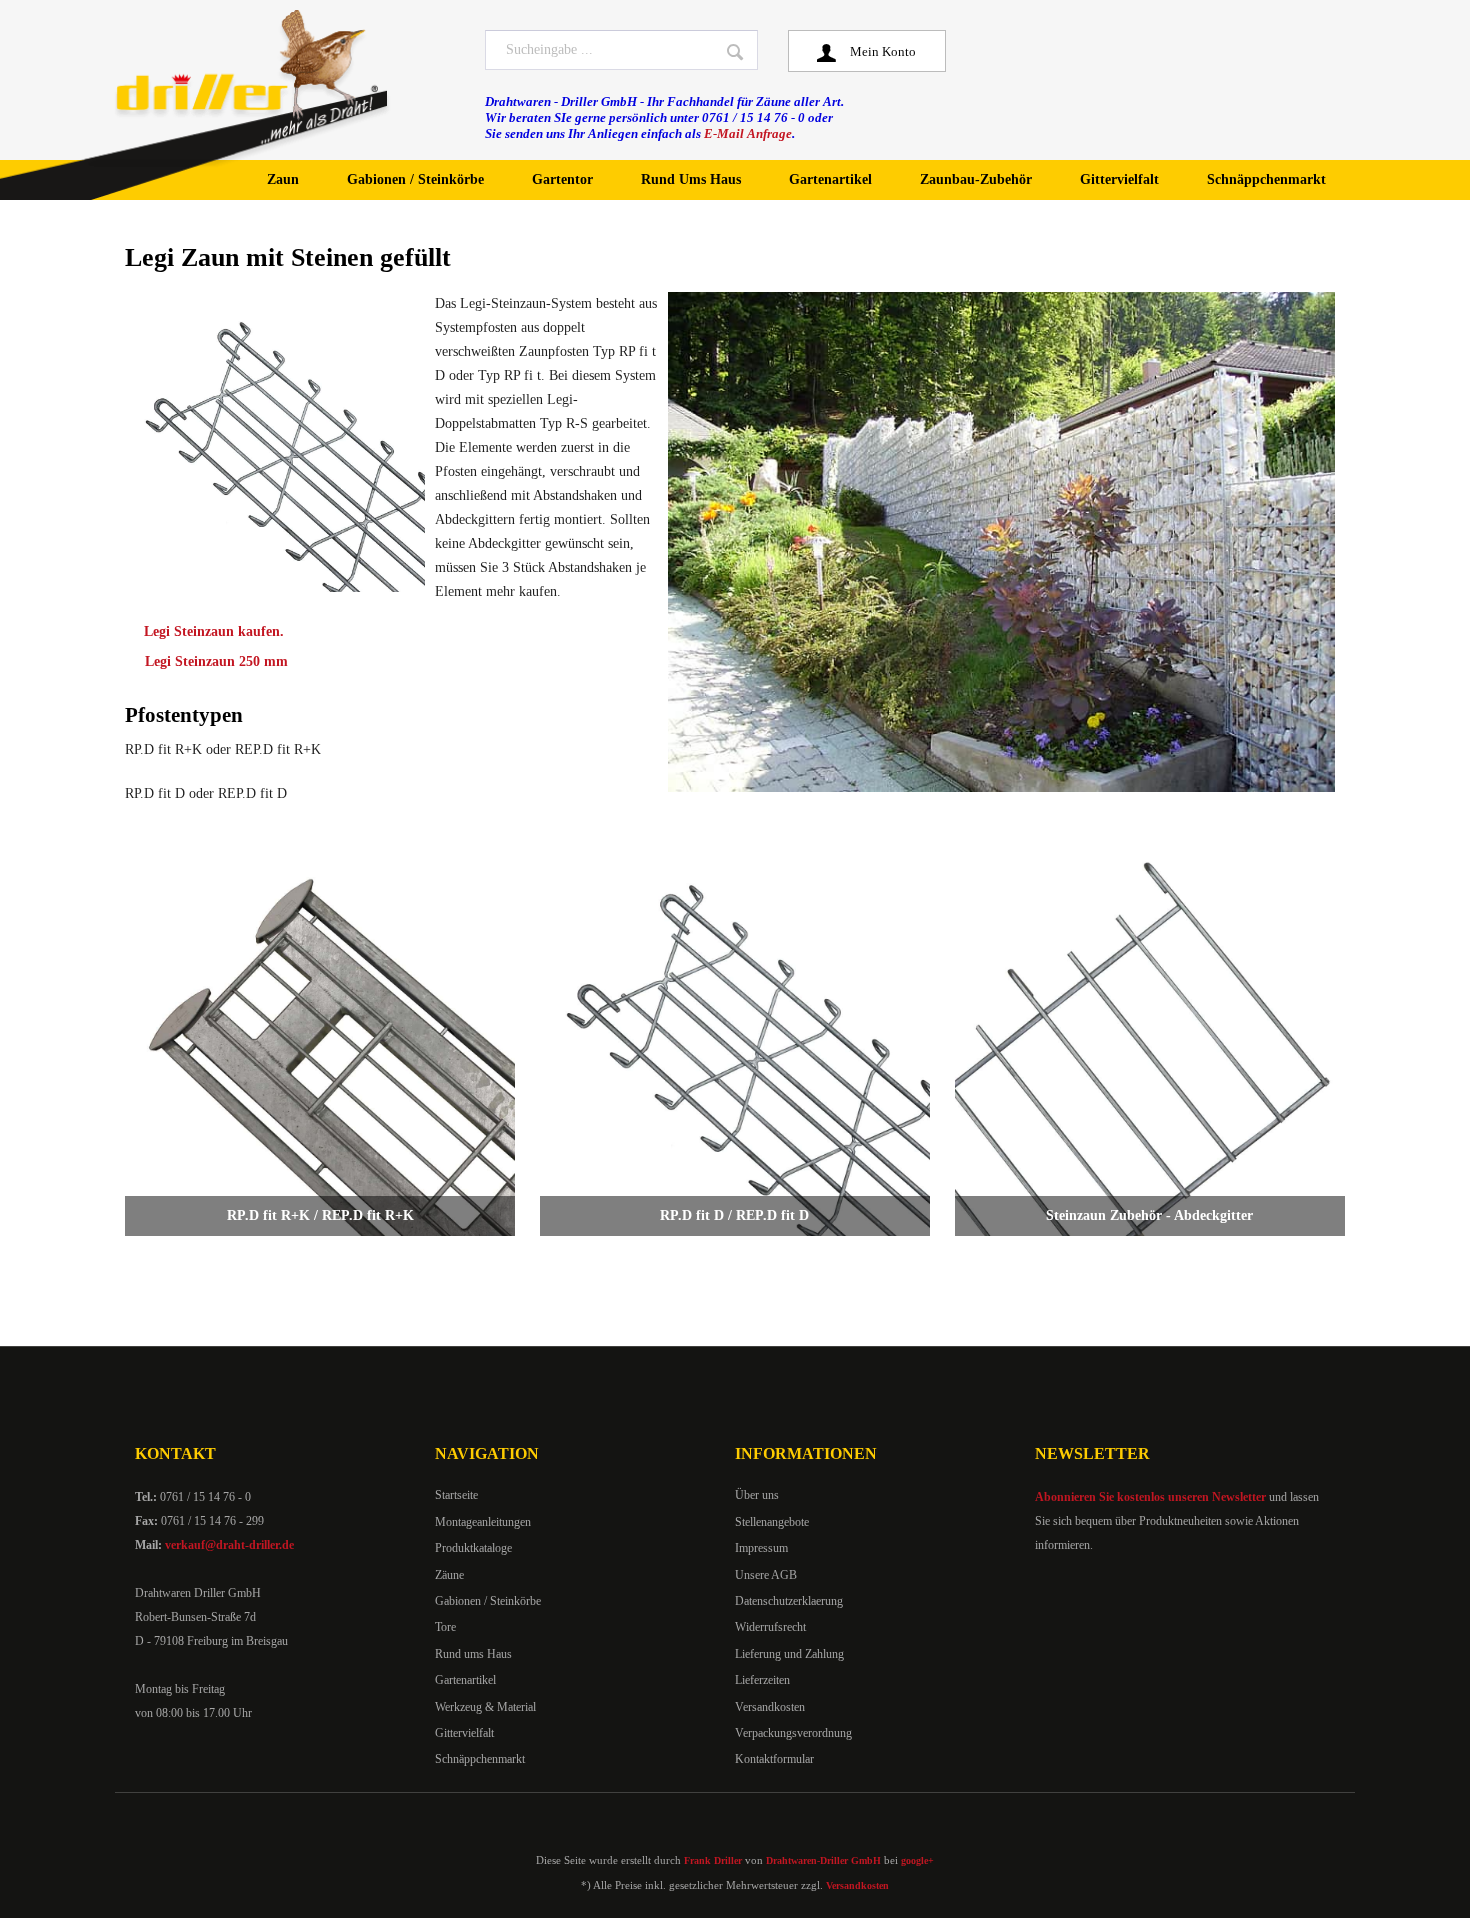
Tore (445, 1627)
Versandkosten (770, 1707)
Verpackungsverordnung (793, 1733)
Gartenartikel (465, 1680)
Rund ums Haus (473, 1654)
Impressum (761, 1548)
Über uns (757, 1495)
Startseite (456, 1495)
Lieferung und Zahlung (789, 1654)
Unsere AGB (766, 1575)
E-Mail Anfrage (748, 133)
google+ (917, 1860)
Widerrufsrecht (770, 1627)
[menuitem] (621, 50)
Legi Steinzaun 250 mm (216, 661)
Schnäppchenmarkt (480, 1759)
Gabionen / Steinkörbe (488, 1601)
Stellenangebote (772, 1522)
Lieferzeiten (762, 1680)
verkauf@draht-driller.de (229, 1545)
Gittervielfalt (464, 1733)
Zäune (449, 1575)
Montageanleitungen (483, 1522)
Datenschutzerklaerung (789, 1601)
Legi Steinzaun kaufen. (214, 631)
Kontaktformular (774, 1759)
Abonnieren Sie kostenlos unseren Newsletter (1150, 1497)
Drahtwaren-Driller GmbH (823, 1860)
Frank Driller (713, 1860)
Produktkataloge (473, 1548)
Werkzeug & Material (485, 1707)
